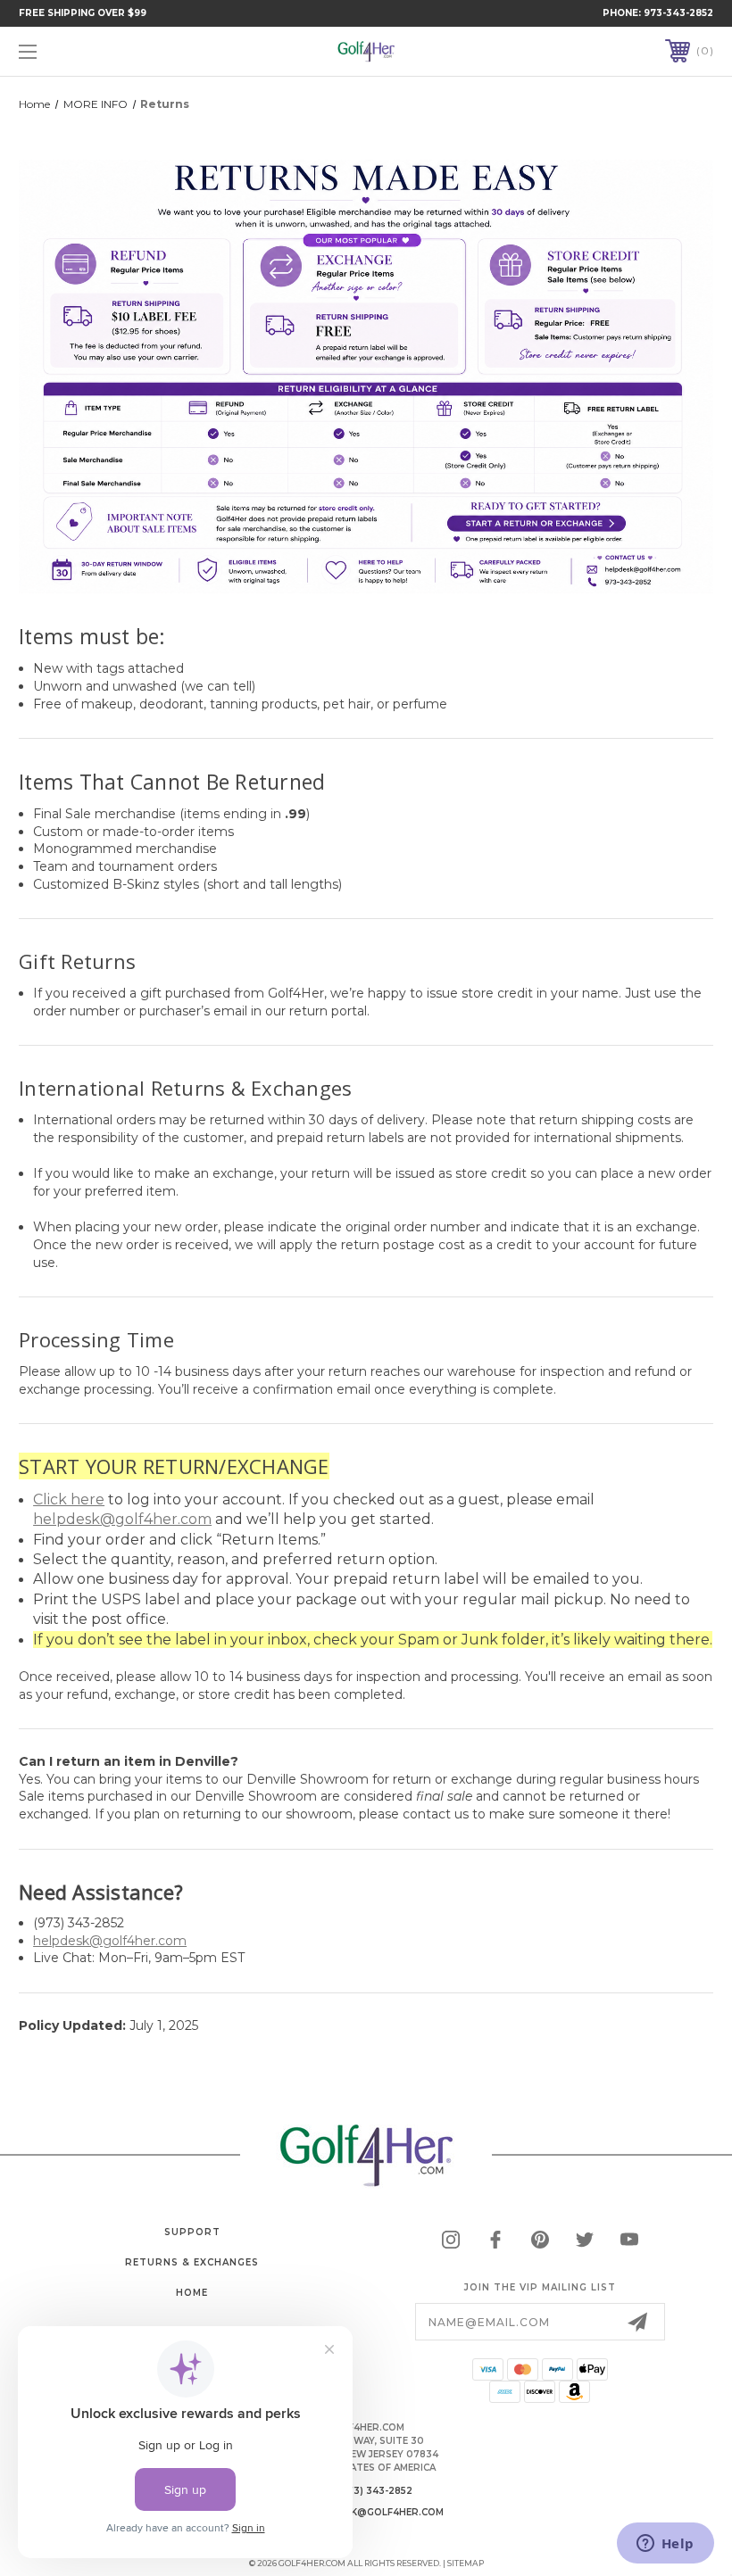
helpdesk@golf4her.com (122, 1519)
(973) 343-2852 (375, 2491)
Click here (69, 1499)
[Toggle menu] (88, 51)
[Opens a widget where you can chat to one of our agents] (665, 2545)
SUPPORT (192, 2232)
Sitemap (466, 2563)
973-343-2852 (678, 13)
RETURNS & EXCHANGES (192, 2262)
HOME (192, 2293)
